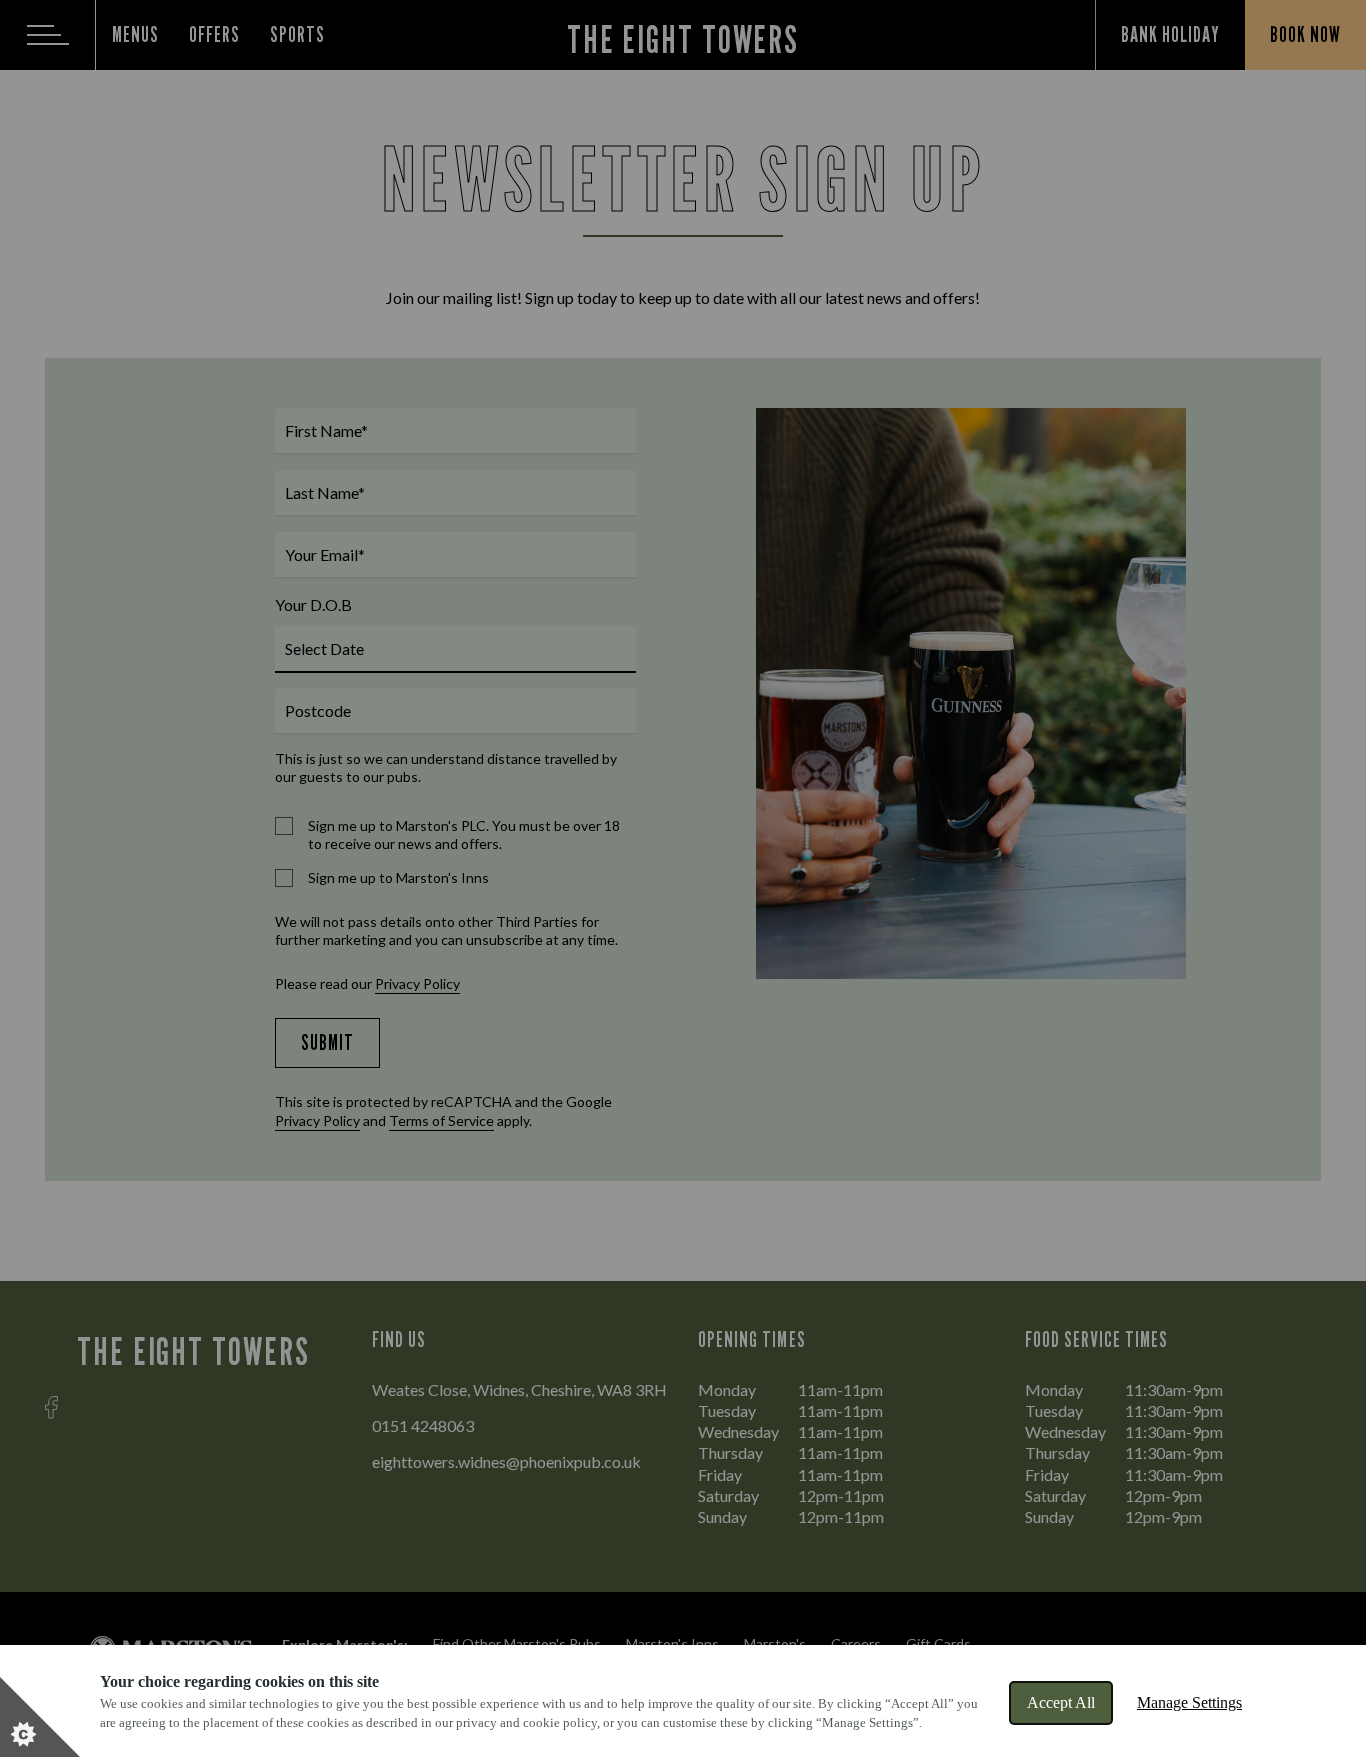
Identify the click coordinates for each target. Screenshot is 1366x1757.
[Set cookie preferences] (40, 1717)
